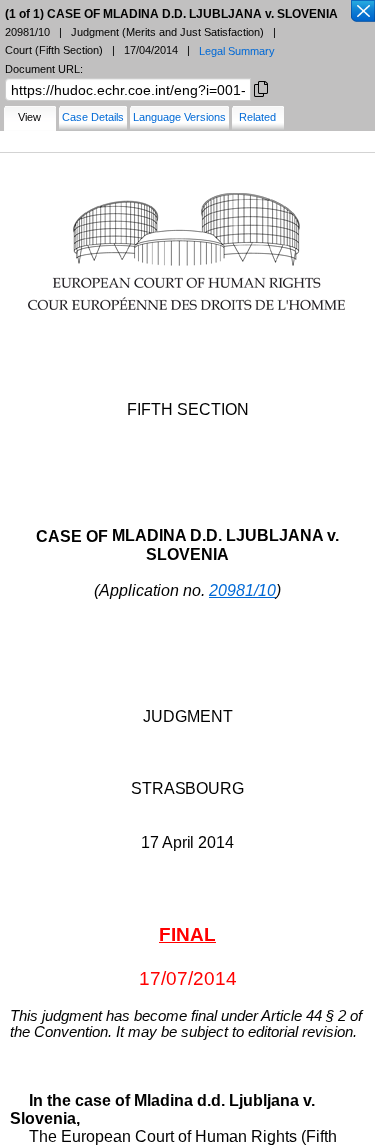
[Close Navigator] (362, 12)
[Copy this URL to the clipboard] (261, 87)
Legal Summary (237, 51)
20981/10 (242, 590)
